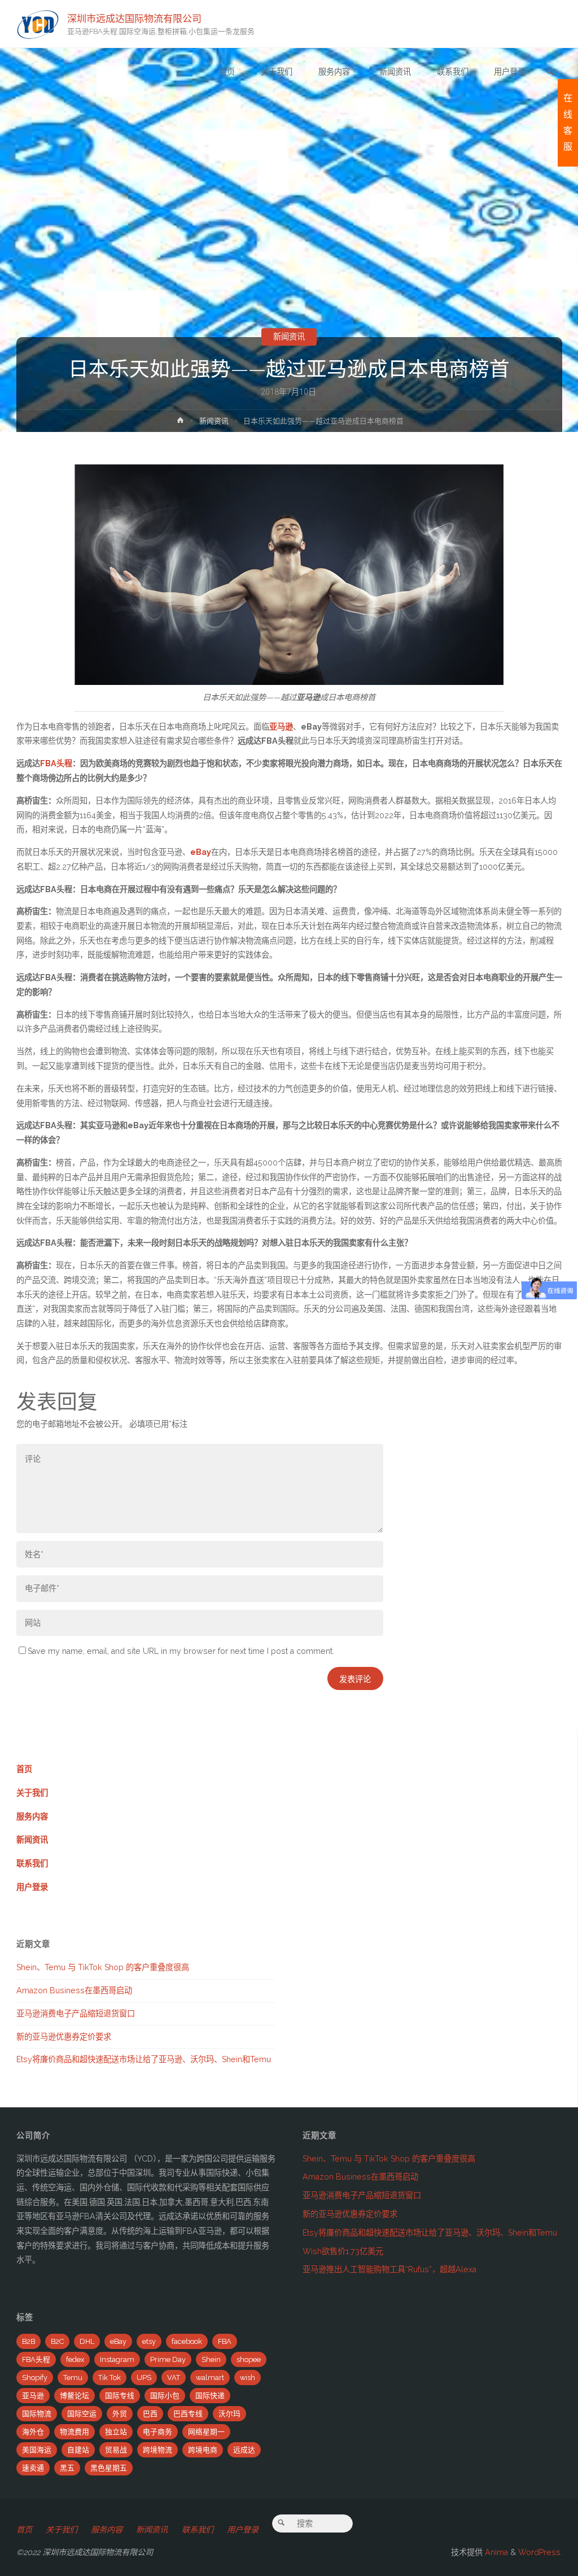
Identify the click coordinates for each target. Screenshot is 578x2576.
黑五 (67, 2468)
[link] (550, 73)
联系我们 (32, 1863)
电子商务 (157, 2432)
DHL (87, 2341)
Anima (495, 2552)
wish (248, 2378)
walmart (210, 2378)
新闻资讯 (289, 337)
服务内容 (32, 1817)
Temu (73, 2378)
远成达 (244, 2450)
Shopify (35, 2378)
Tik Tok (110, 2378)
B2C (57, 2341)
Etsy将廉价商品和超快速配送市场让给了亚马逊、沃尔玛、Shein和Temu (144, 2059)
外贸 (120, 2414)
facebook (187, 2341)
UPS (144, 2378)
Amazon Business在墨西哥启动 (74, 1990)
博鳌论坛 (75, 2396)
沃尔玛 (229, 2414)
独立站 (116, 2432)
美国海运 (37, 2450)
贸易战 (116, 2450)
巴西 (150, 2414)
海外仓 (33, 2432)
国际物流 (37, 2414)
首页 (24, 1769)
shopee (249, 2359)
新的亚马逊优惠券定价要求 (64, 2037)
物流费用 (75, 2432)
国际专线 (120, 2396)
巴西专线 (188, 2414)
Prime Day (168, 2359)
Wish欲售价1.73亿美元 (343, 2251)
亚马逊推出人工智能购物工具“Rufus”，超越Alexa (389, 2269)
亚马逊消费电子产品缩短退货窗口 (76, 2014)
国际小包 (165, 2396)
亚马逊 (33, 2396)
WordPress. (540, 2552)
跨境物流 (157, 2450)
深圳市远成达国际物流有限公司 (134, 18)
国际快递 (210, 2396)
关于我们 (32, 1793)
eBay (118, 2341)
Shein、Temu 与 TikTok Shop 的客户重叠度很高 (103, 1967)
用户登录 (32, 1887)
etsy (149, 2341)
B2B (29, 2341)
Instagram (117, 2359)
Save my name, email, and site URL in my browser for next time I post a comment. (181, 1651)
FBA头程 (56, 763)
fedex (75, 2359)
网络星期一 (206, 2432)
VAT (174, 2378)
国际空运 (82, 2414)
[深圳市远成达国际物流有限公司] (38, 24)
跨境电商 (203, 2450)
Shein (211, 2359)
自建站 (78, 2450)
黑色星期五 (109, 2468)
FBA (225, 2341)
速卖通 (33, 2468)
